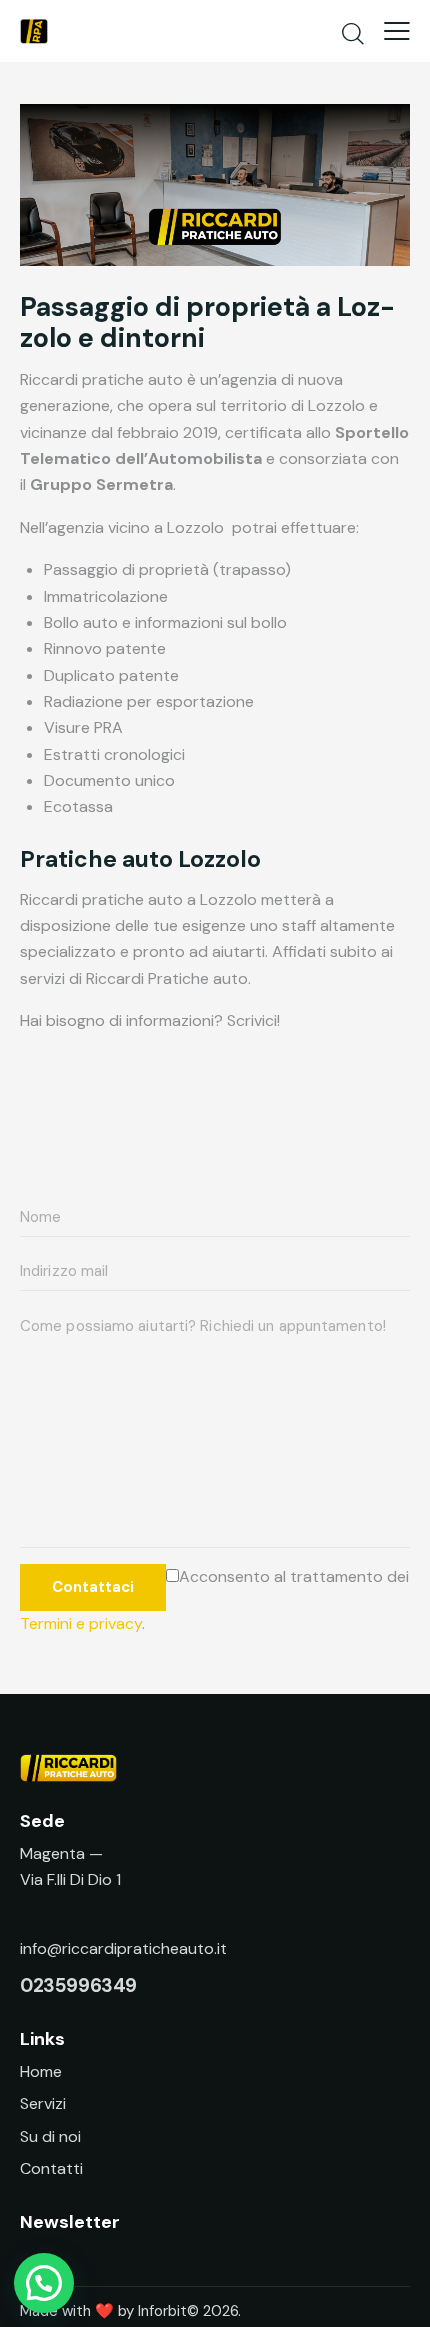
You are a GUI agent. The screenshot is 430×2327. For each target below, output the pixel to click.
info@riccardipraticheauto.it (123, 1948)
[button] (44, 2283)
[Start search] (353, 33)
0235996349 (78, 1985)
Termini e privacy (81, 1623)
